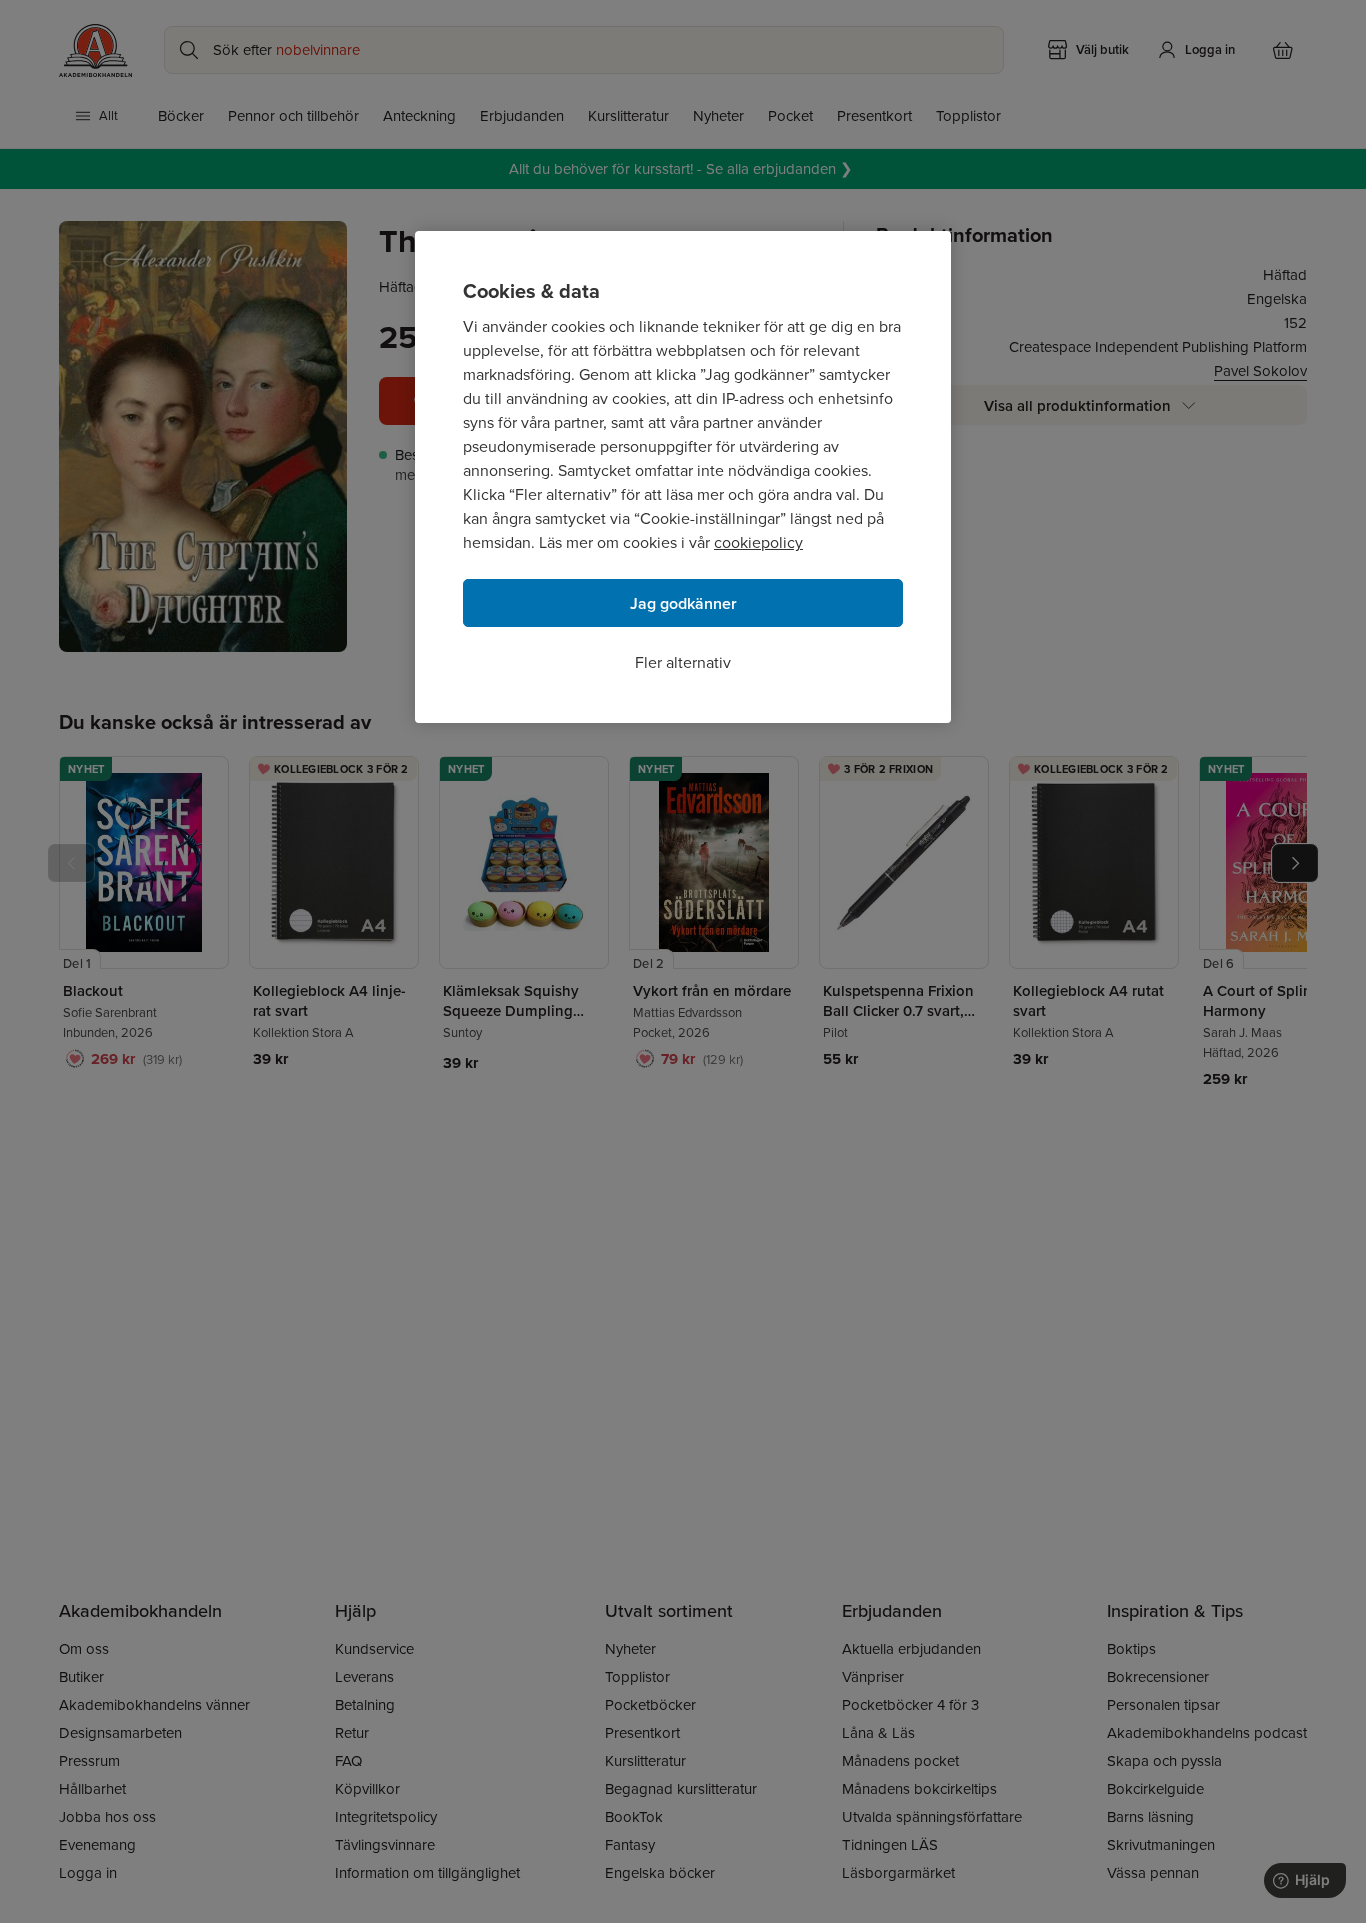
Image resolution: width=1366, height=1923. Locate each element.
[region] (683, 477)
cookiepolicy (758, 542)
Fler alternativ (683, 662)
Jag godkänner (683, 603)
